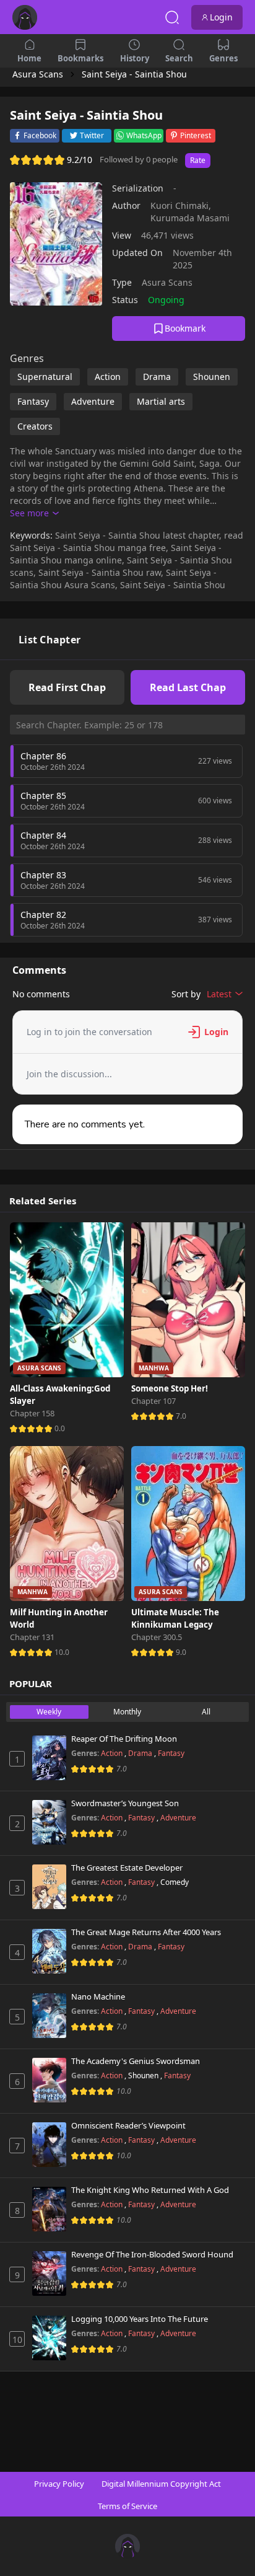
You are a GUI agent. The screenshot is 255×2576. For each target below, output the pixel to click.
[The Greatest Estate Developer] (49, 1887)
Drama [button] (157, 377)
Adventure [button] (93, 401)
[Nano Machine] (49, 2016)
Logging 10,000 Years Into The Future (140, 2319)
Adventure (178, 1818)
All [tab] (206, 1712)
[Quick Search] (172, 17)
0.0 (60, 1428)
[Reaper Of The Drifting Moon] (49, 1758)
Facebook (40, 135)
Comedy (175, 1882)
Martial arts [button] (161, 401)
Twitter (92, 135)
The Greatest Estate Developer (127, 1868)
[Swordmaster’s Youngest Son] (49, 1822)
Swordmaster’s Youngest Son (125, 1804)
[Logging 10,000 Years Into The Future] (49, 2338)
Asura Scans (167, 282)
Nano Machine (98, 1997)
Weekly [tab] (49, 1712)
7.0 (181, 1416)
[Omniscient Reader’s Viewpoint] (49, 2145)
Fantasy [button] (33, 401)
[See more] (34, 513)
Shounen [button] (212, 377)
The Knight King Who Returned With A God (150, 2190)
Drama (141, 1753)
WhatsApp (144, 135)
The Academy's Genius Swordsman (136, 2062)
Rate (198, 160)
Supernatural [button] (45, 377)
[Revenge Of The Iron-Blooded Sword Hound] (49, 2274)
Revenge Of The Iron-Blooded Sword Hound (152, 2255)
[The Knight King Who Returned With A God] (49, 2209)
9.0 (181, 1652)
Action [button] (108, 377)
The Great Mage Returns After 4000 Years (146, 1933)
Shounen (144, 2075)
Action (113, 1753)
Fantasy (171, 1753)
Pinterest (196, 135)
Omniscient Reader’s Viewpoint (128, 2126)
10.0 (62, 1652)
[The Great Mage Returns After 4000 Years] (49, 1951)
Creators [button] (35, 426)
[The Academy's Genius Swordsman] (49, 2080)
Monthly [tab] (127, 1712)
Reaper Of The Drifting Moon (124, 1739)
